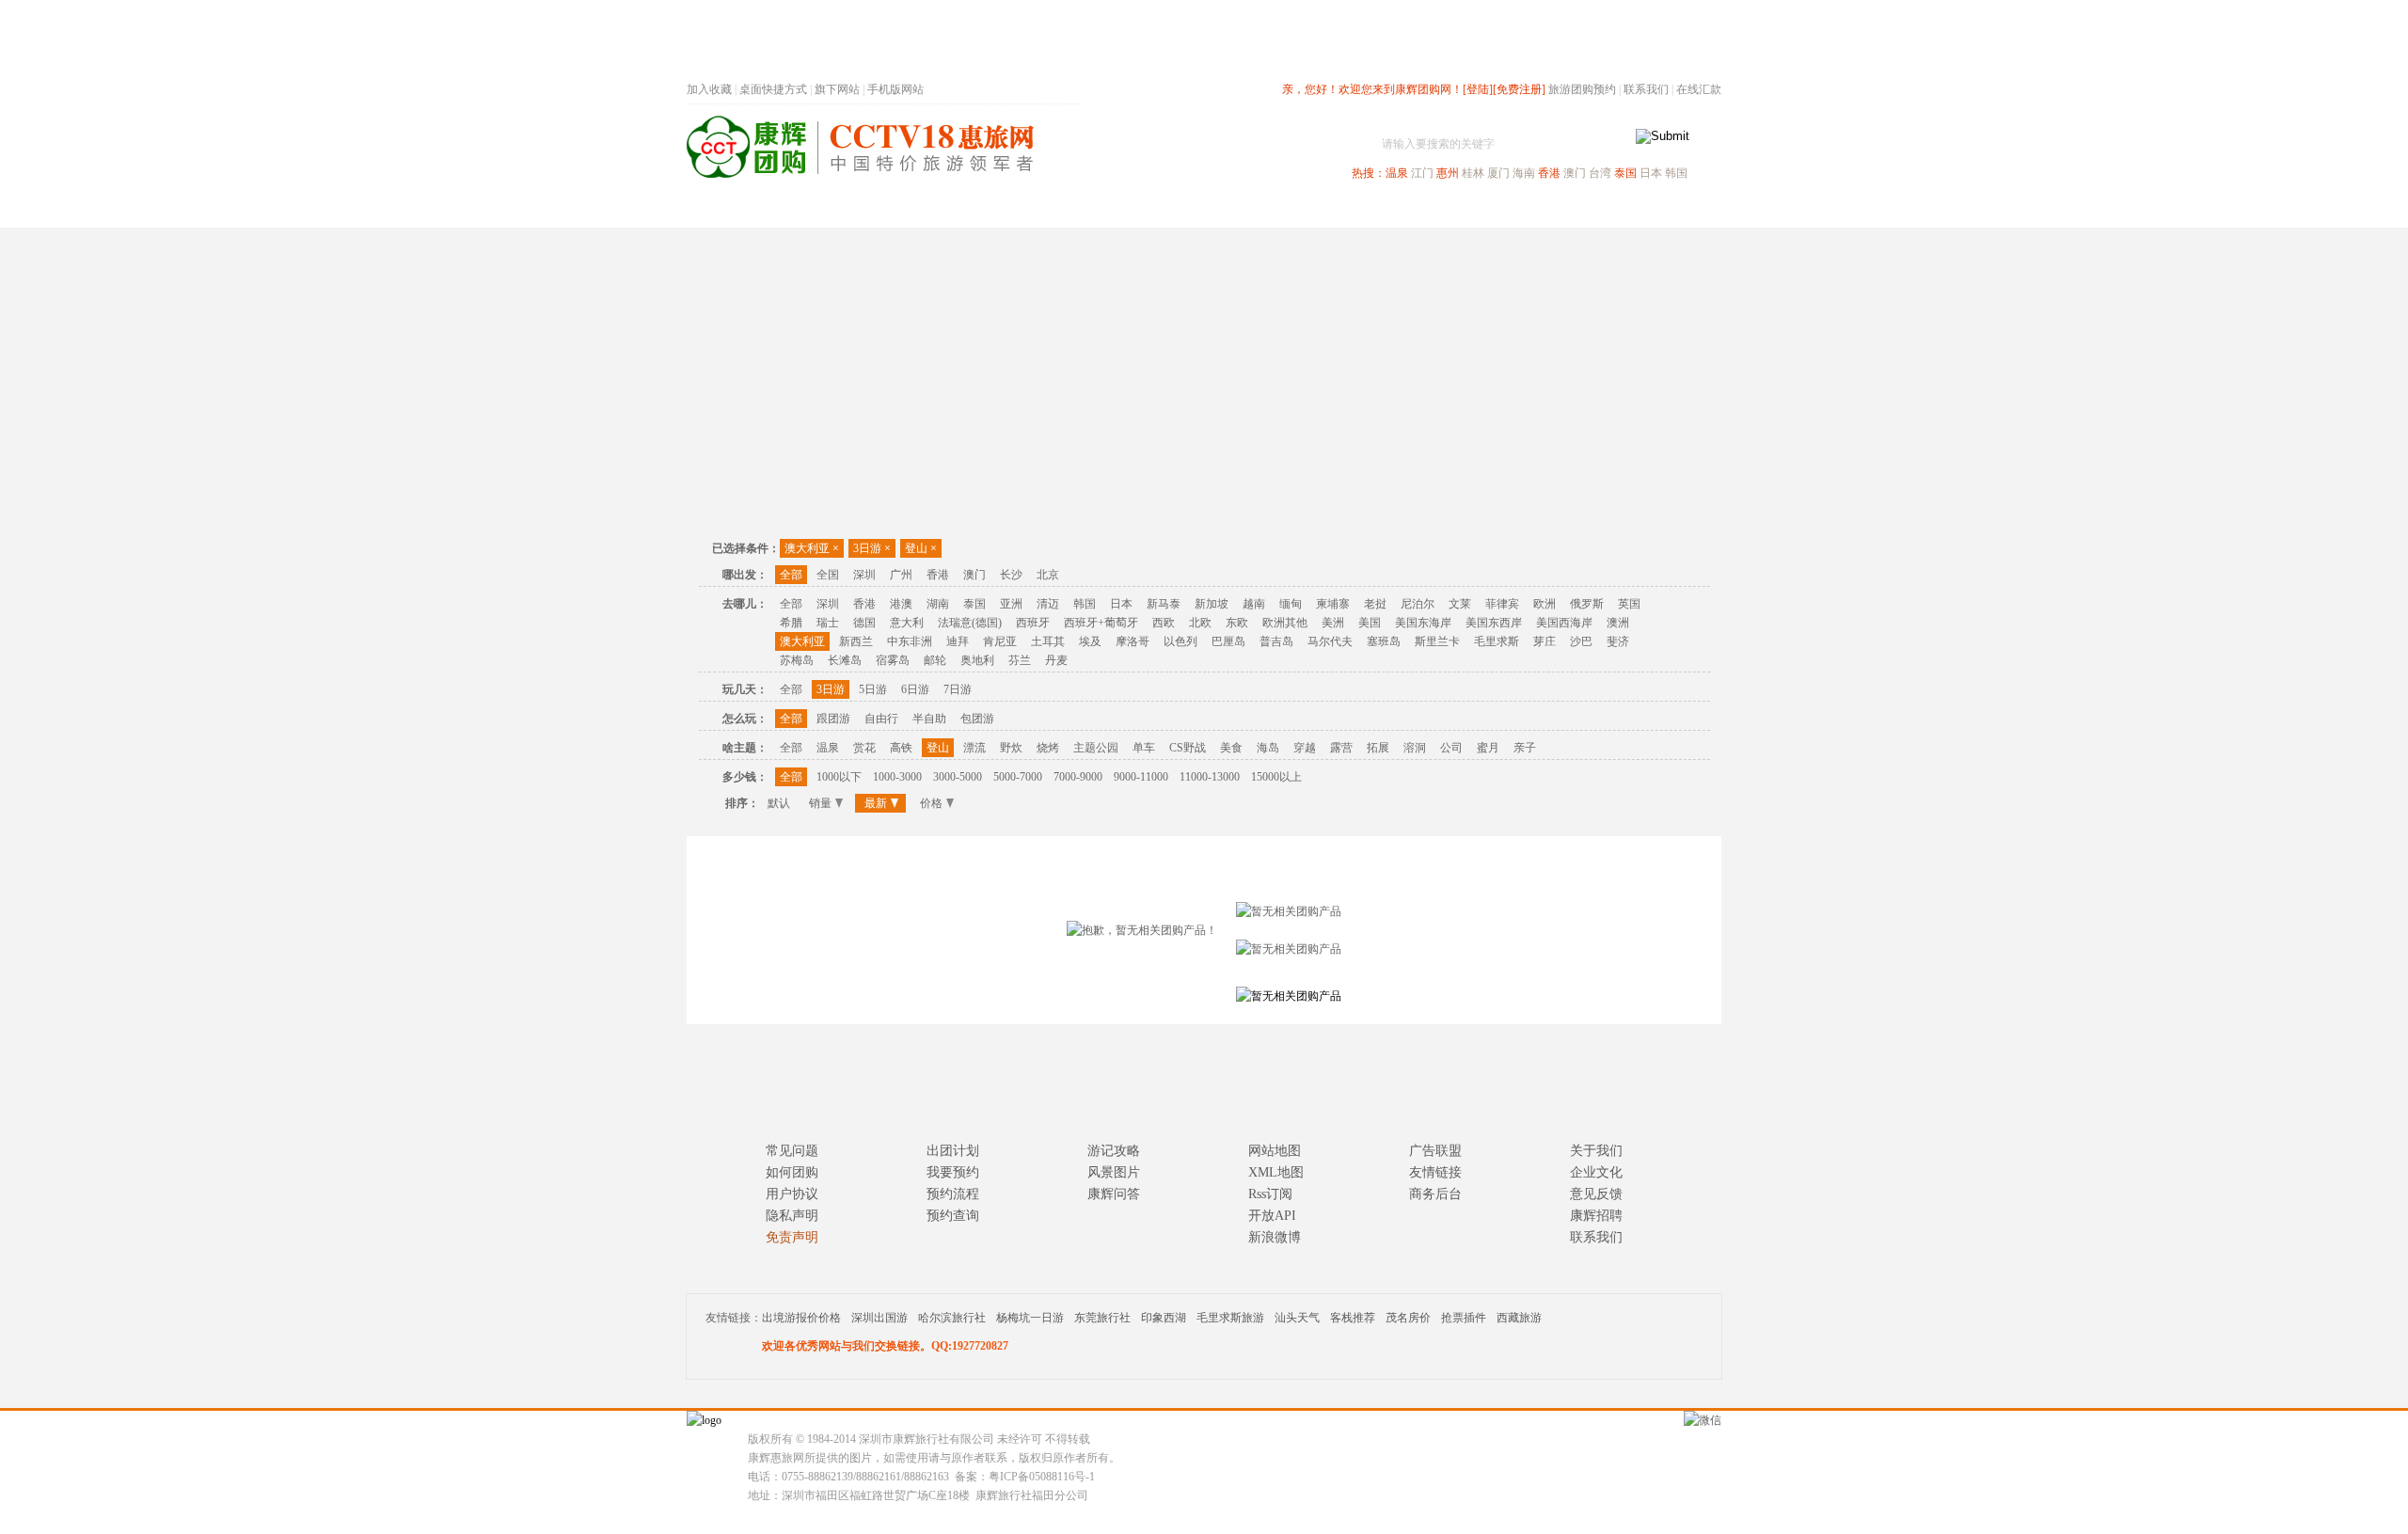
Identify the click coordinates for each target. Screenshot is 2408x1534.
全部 (791, 575)
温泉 (1397, 173)
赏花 (864, 748)
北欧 (1200, 623)
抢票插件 (1464, 1318)
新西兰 (856, 641)
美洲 (1333, 623)
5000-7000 (1018, 777)
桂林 (1473, 173)
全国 (828, 575)
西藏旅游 (1519, 1318)
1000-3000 (897, 777)
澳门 (1575, 173)
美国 (1370, 623)
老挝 (1375, 604)
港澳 (901, 604)
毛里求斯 (1497, 641)
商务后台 (1435, 1194)
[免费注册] (1519, 89)
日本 (1651, 173)
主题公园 (1096, 748)
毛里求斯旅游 (1230, 1318)
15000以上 (1276, 777)
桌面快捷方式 (773, 89)
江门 (1422, 173)
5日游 (873, 689)
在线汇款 (1699, 89)
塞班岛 (1384, 641)
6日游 (915, 689)
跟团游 (833, 719)
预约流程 (953, 1194)
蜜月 (1488, 748)
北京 (1048, 575)
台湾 (1600, 173)
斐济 (1618, 641)
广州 (901, 575)
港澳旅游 (1351, 210)
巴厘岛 (1228, 641)
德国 (864, 623)
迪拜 (958, 641)
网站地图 (1275, 1151)
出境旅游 (1435, 210)
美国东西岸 (1494, 623)
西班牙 (1033, 623)
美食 (1231, 748)
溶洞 (1415, 748)
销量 (820, 803)
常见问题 (792, 1151)
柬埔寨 (1333, 604)
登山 (921, 548)
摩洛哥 (1133, 641)
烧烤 (1048, 748)
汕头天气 (1297, 1318)
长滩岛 (845, 660)
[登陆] (1478, 89)
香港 (1549, 173)
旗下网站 (837, 89)
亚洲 (1011, 604)
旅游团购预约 (1582, 89)
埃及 (1090, 641)
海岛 (1268, 748)
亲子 (1525, 748)
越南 (1254, 604)
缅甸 (1291, 604)
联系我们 (1646, 89)
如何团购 (792, 1172)
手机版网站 (895, 89)
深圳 (864, 575)
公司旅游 (1676, 210)
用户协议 (792, 1194)
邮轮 (935, 660)
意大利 (907, 623)
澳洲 (1618, 623)
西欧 (1164, 623)
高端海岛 (1592, 210)
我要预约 (953, 1172)
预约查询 (953, 1216)
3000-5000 (958, 777)
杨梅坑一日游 (1030, 1318)
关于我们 (1596, 1151)
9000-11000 (1141, 777)
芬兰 (1020, 660)
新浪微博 (1275, 1237)
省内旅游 (1181, 210)
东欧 (1237, 623)
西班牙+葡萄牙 (1101, 623)
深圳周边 (1097, 210)
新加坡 (1212, 604)
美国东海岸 (1423, 623)
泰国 (1625, 173)
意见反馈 (1596, 1194)
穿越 (1305, 748)
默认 (779, 803)
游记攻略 (1114, 1151)
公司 (1451, 748)
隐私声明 (792, 1216)
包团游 (977, 719)
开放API (1272, 1216)
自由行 (881, 719)
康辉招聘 (1596, 1216)
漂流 (974, 748)
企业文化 (1596, 1172)
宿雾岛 (893, 660)
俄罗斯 (1587, 604)
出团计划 (953, 1151)
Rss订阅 (1270, 1194)
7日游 (958, 689)
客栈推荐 (1353, 1318)
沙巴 (1581, 641)
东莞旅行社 (1102, 1318)
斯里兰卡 (1437, 641)
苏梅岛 (797, 660)
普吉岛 (1276, 641)
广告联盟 (1435, 1151)
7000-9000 (1078, 777)
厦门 (1498, 173)
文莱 (1460, 604)
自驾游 (1513, 210)
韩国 (1676, 173)
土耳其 (1048, 641)
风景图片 (1114, 1172)
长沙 (1011, 575)
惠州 (1448, 173)
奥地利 (977, 660)
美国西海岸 (1564, 623)
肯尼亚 (1000, 641)
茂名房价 (1408, 1318)
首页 (941, 210)
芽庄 (1545, 641)
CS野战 (1188, 748)
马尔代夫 (1330, 641)
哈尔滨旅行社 (952, 1318)
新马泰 (1164, 604)
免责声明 (792, 1237)
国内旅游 (1266, 210)
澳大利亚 (812, 548)
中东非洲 (910, 641)
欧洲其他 (1285, 623)
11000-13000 (1210, 777)
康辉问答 (1114, 1194)
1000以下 (839, 777)
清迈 (1048, 604)
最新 (876, 803)
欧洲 (1545, 604)
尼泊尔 (1418, 604)
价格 (931, 803)
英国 (1629, 604)
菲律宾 (1502, 604)
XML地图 (1276, 1172)
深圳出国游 (879, 1318)
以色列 (1180, 641)
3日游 (872, 548)
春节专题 (1012, 210)
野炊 (1011, 748)
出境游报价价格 (801, 1318)
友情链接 (1435, 1172)
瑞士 (828, 623)
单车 (1144, 748)
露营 (1341, 748)
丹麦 (1056, 660)
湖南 (938, 604)
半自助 (929, 719)
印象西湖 (1164, 1318)
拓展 (1378, 748)
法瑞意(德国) (970, 623)
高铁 (901, 748)
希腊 (791, 623)
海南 (1524, 173)
